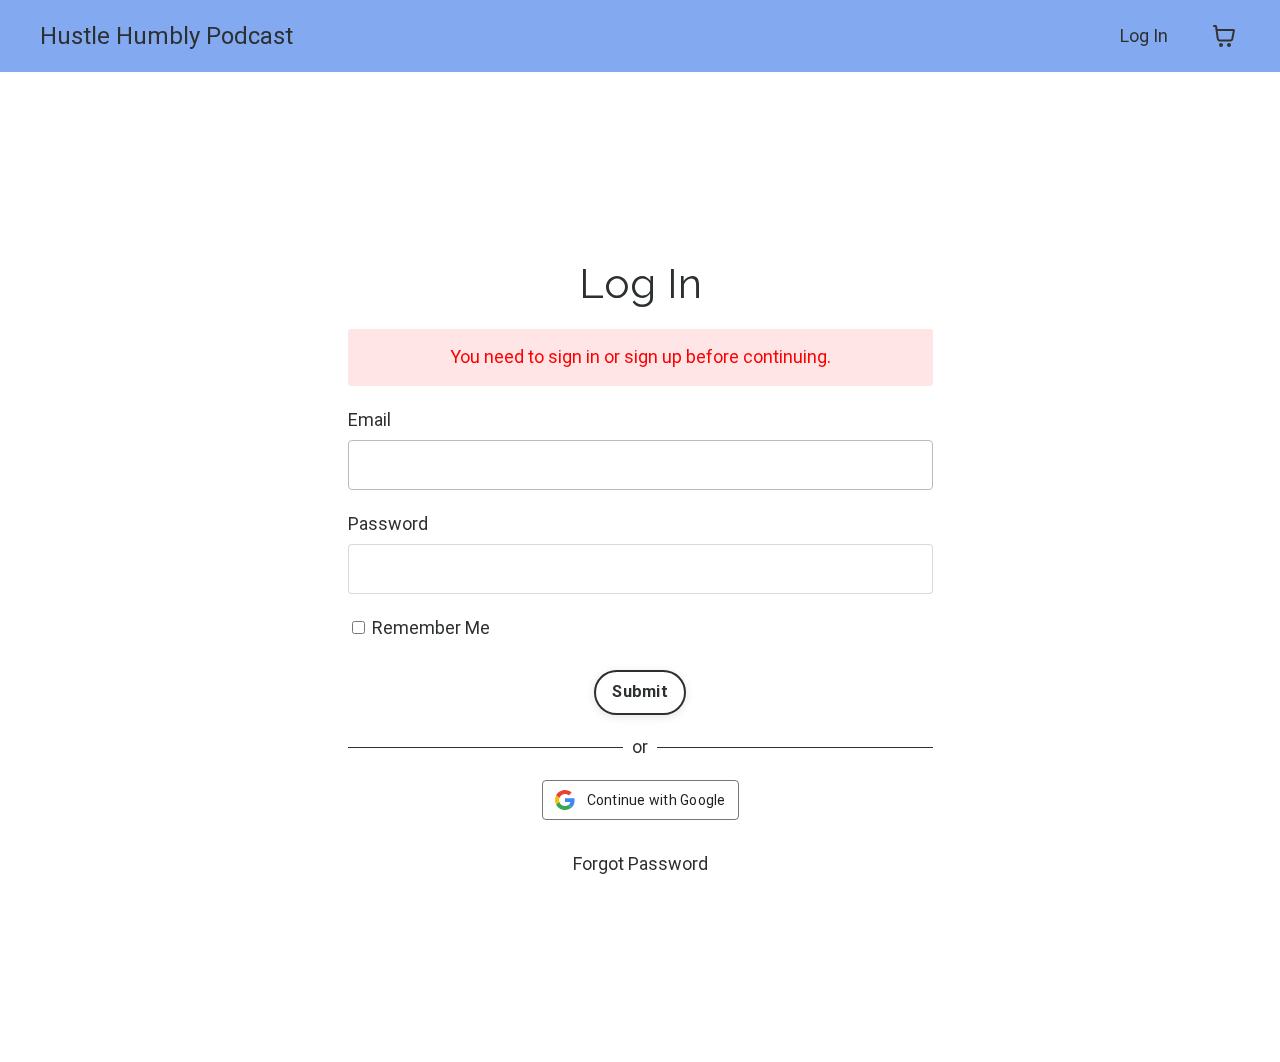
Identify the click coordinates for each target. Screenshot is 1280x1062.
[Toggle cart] (1224, 36)
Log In (1144, 35)
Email (369, 419)
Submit (640, 691)
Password (388, 523)
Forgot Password (640, 863)
